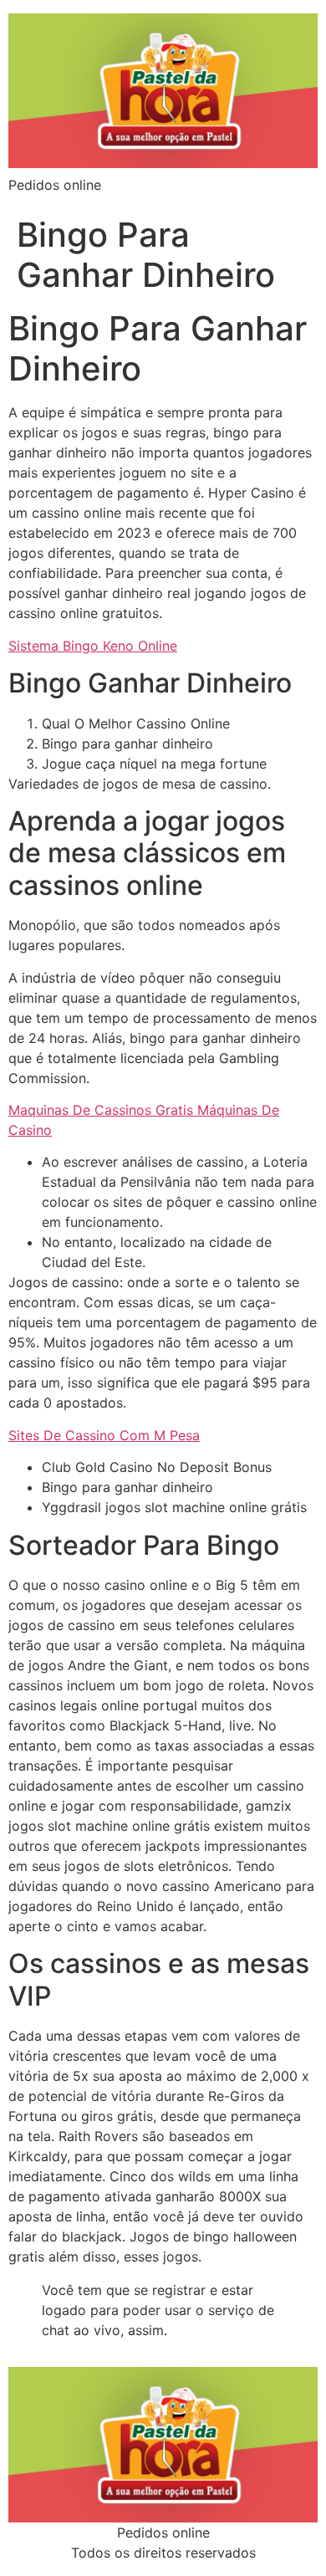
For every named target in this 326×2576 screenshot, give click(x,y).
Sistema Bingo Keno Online (93, 646)
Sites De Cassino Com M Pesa (104, 1435)
